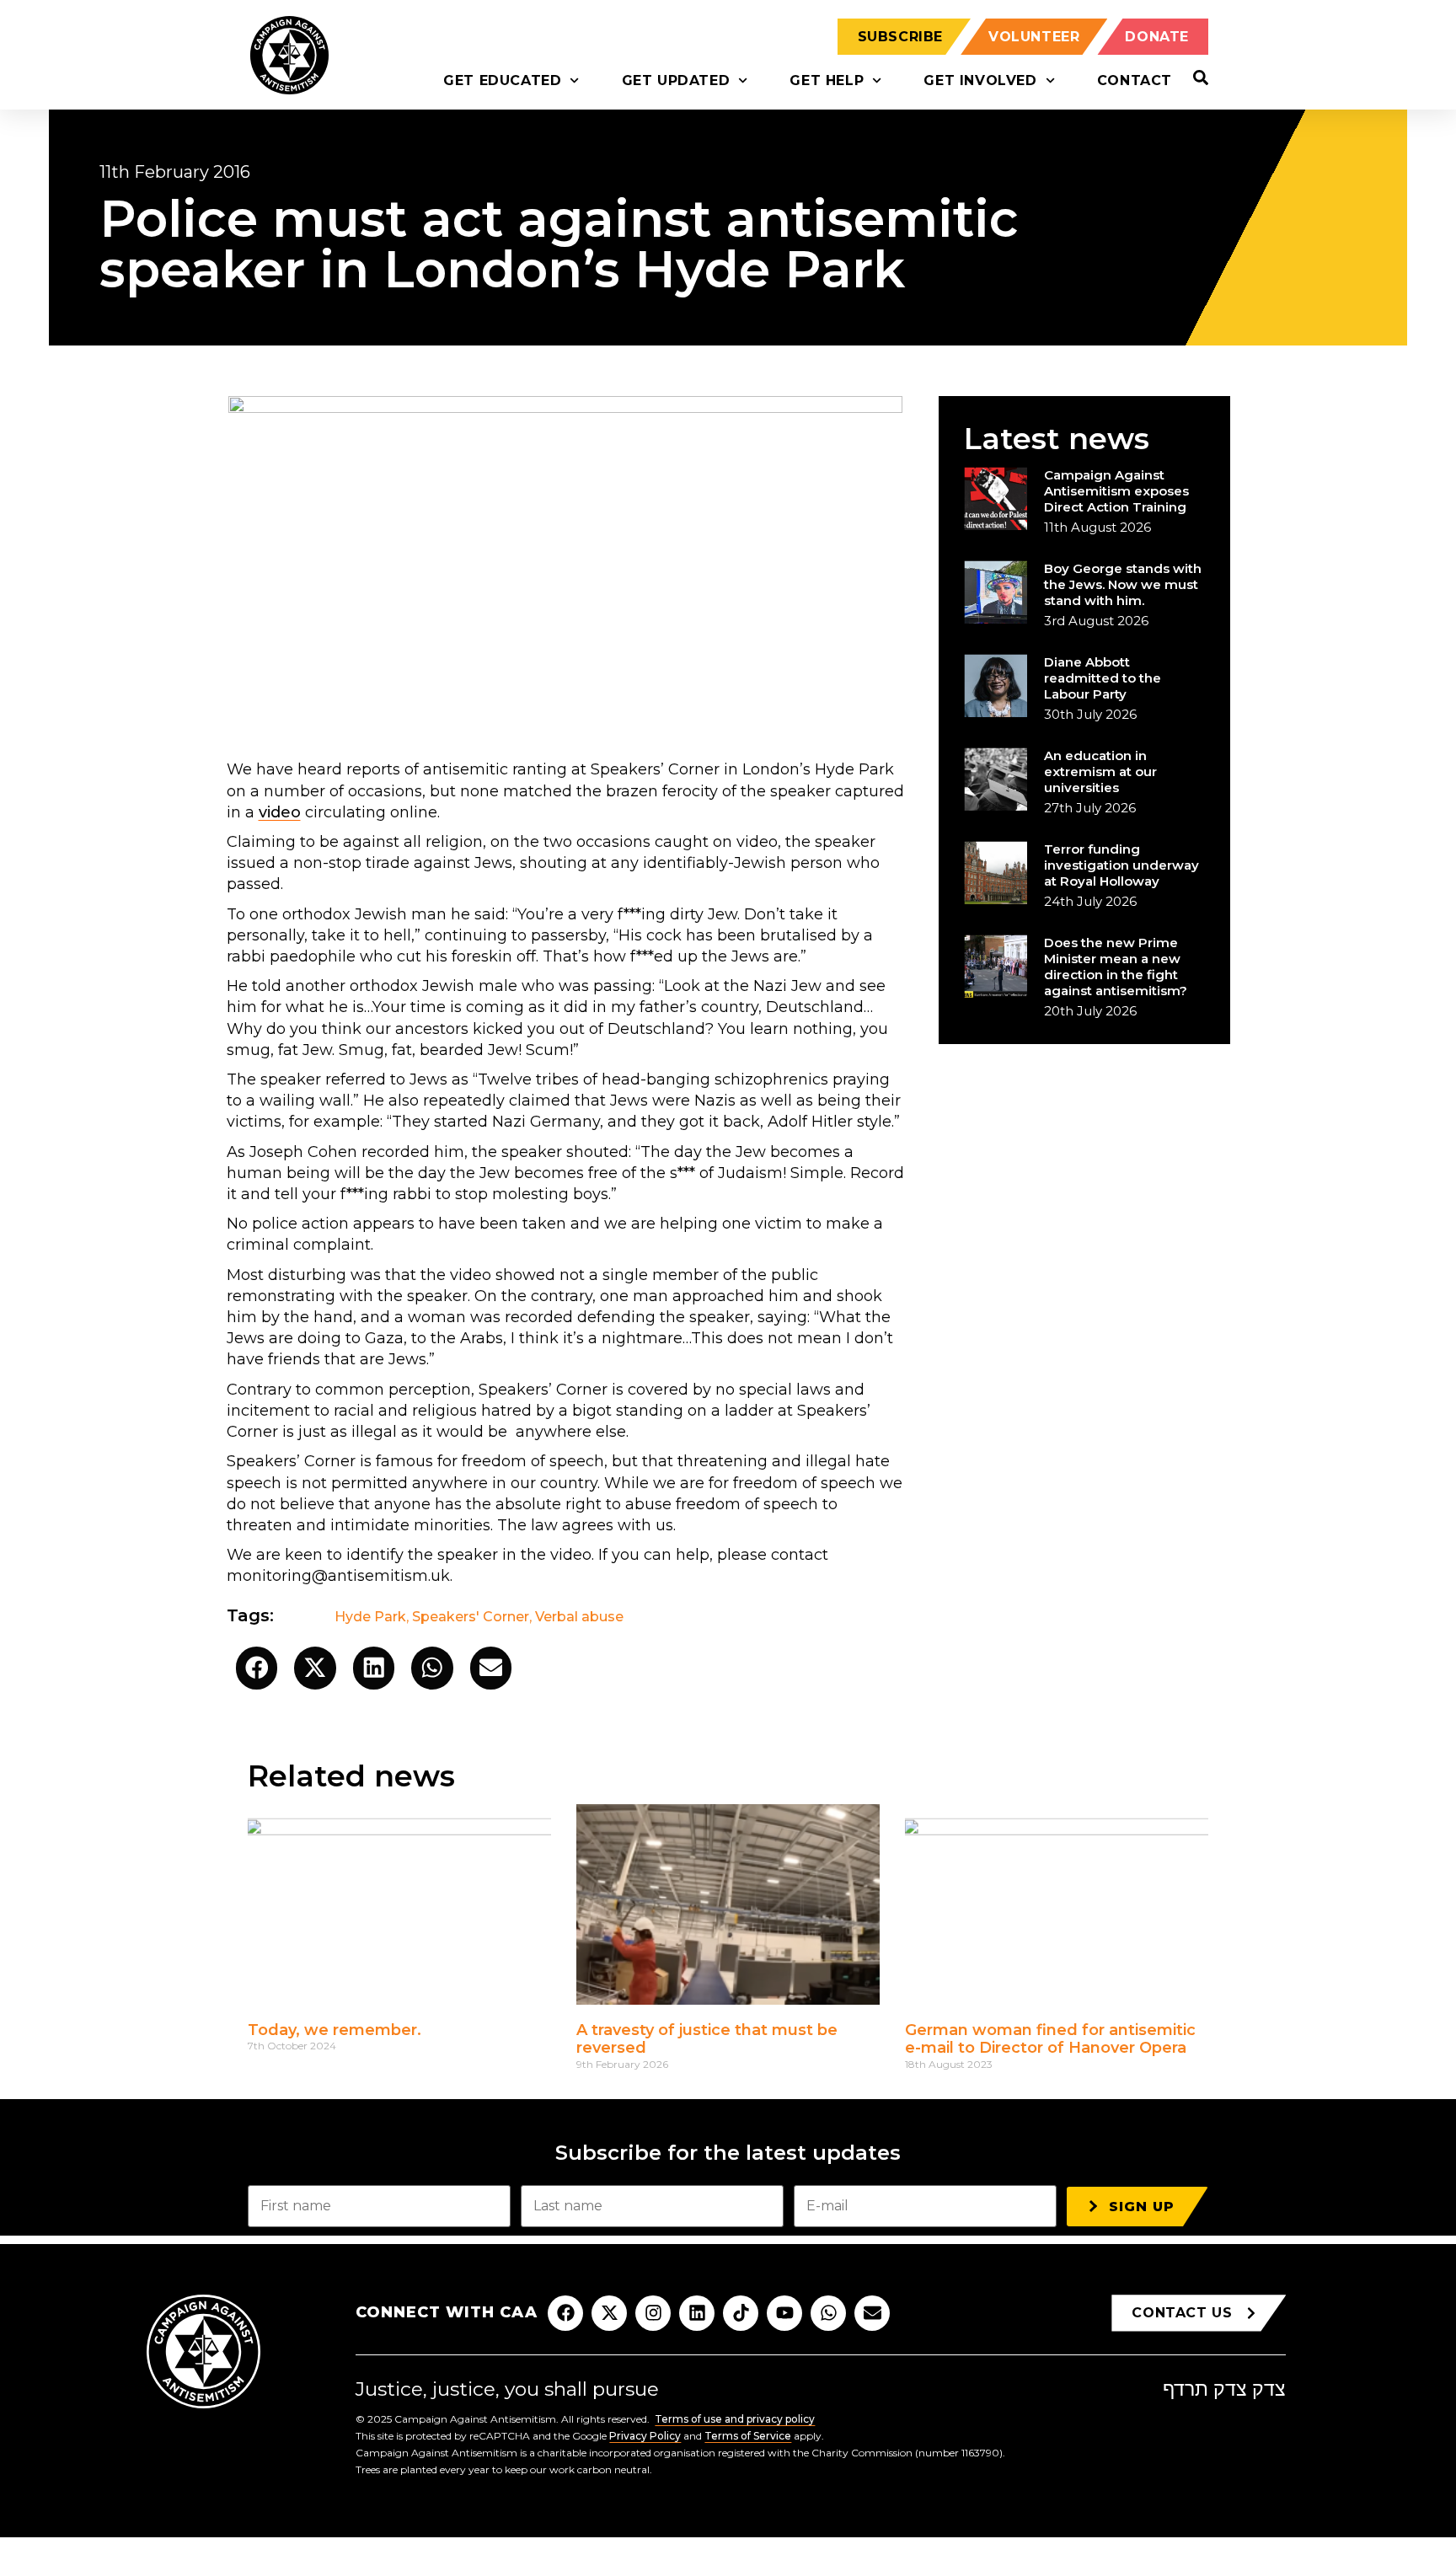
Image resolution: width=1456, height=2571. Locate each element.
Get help (827, 80)
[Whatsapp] (828, 2313)
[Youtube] (784, 2313)
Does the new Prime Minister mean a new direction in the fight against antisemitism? (1116, 967)
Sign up (1142, 2207)
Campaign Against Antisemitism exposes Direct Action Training (1116, 491)
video (280, 812)
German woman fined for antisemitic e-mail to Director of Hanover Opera (1050, 2039)
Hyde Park (370, 1617)
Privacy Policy (645, 2436)
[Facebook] (565, 2313)
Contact (1135, 80)
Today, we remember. (335, 2030)
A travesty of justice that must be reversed (707, 2039)
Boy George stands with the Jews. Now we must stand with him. (1123, 584)
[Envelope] (872, 2313)
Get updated (676, 80)
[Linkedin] (697, 2313)
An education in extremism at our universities (1100, 771)
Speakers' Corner (471, 1617)
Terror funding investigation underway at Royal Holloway (1121, 865)
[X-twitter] (609, 2313)
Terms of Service (748, 2436)
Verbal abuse (579, 1617)
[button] (257, 1668)
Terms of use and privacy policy (735, 2419)
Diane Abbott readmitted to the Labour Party (1103, 678)
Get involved (980, 80)
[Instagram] (653, 2313)
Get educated (502, 80)
